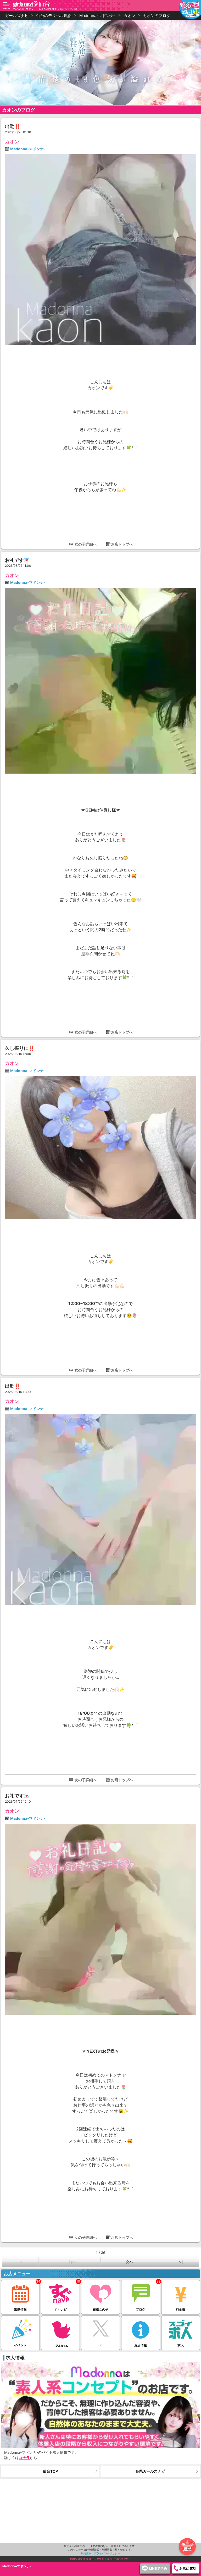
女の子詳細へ (86, 544)
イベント (20, 2345)
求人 (181, 2345)
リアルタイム (60, 2346)
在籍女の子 (100, 2309)
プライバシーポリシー (107, 2553)
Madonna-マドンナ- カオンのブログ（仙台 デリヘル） (46, 9)
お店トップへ (122, 544)
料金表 (181, 2309)
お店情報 (141, 2345)
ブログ (141, 2309)
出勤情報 (20, 2309)
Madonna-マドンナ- (28, 149)
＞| (181, 2262)
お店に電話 (188, 2568)
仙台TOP (50, 2471)
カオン (12, 141)
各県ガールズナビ (150, 2471)
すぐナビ (60, 2309)
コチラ (24, 2458)
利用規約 (86, 2553)
